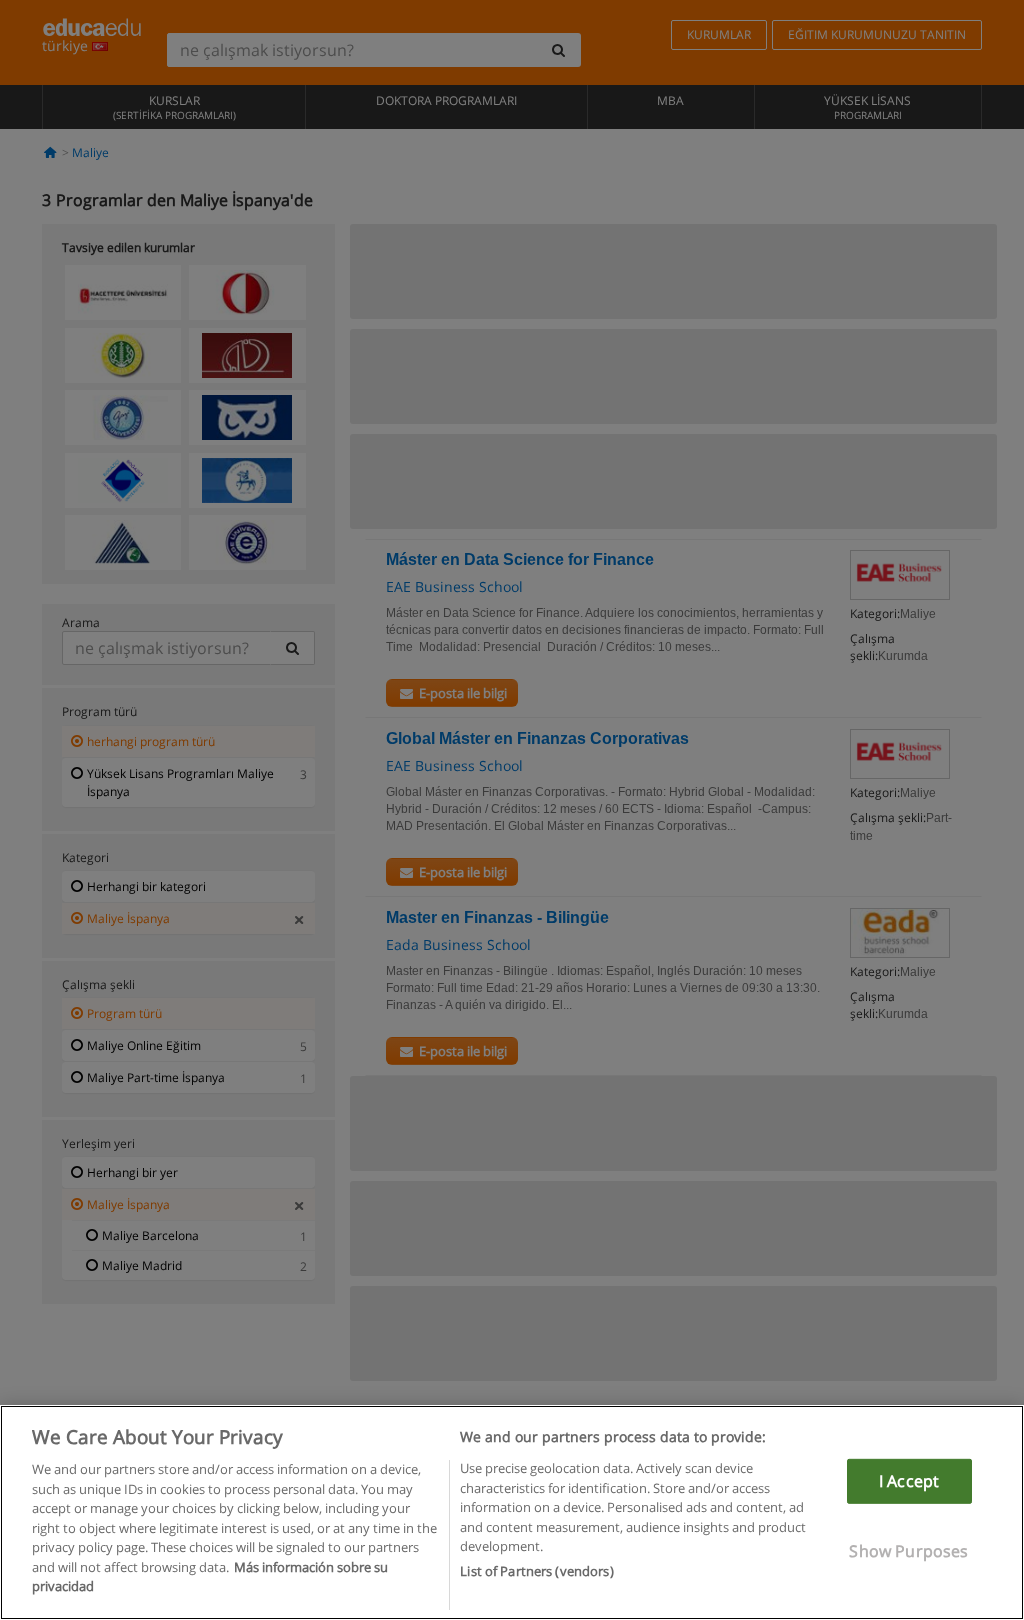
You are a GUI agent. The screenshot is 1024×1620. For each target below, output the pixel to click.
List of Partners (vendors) (536, 1571)
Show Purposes (908, 1551)
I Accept (909, 1481)
